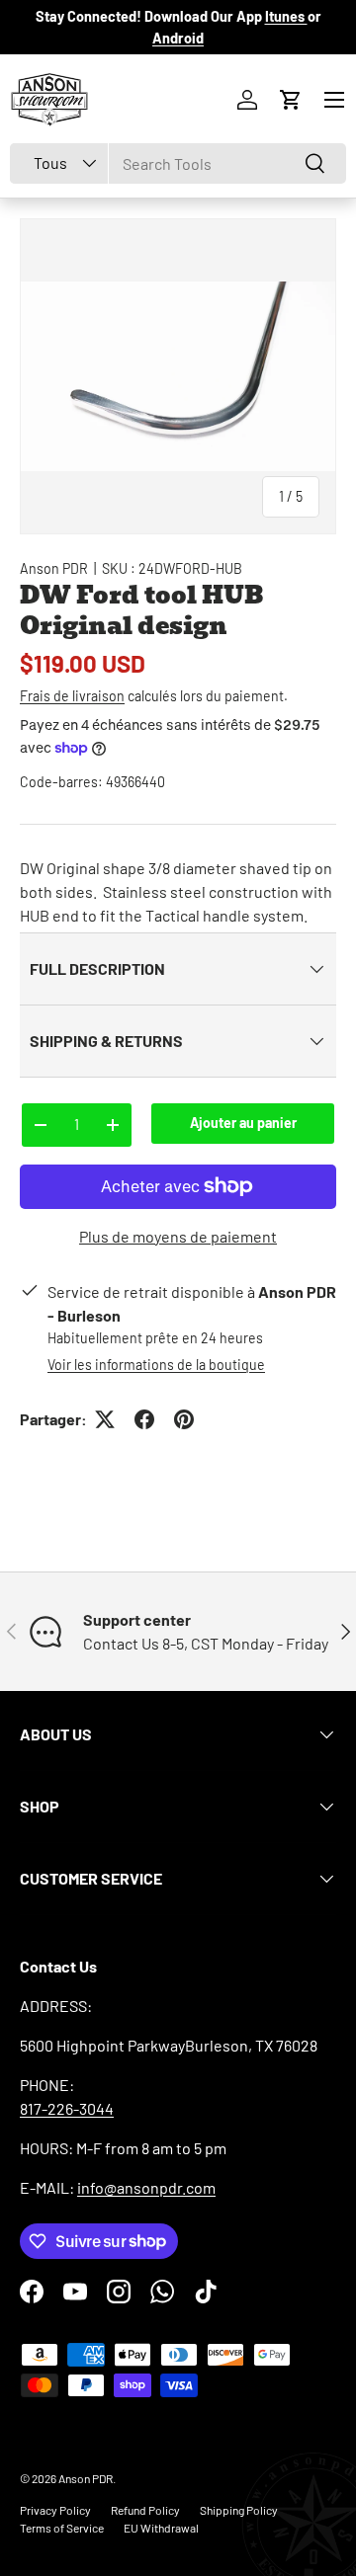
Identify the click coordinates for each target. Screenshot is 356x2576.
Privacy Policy (55, 2510)
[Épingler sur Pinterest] (184, 1419)
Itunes (286, 16)
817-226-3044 (67, 2108)
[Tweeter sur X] (105, 1419)
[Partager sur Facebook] (144, 1419)
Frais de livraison (72, 696)
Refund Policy (145, 2510)
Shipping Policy (239, 2510)
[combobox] (178, 163)
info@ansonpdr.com (146, 2187)
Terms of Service (62, 2528)
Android (178, 38)
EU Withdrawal (161, 2528)
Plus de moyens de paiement (178, 1236)
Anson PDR (54, 568)
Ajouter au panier (243, 1123)
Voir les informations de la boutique (156, 1365)
